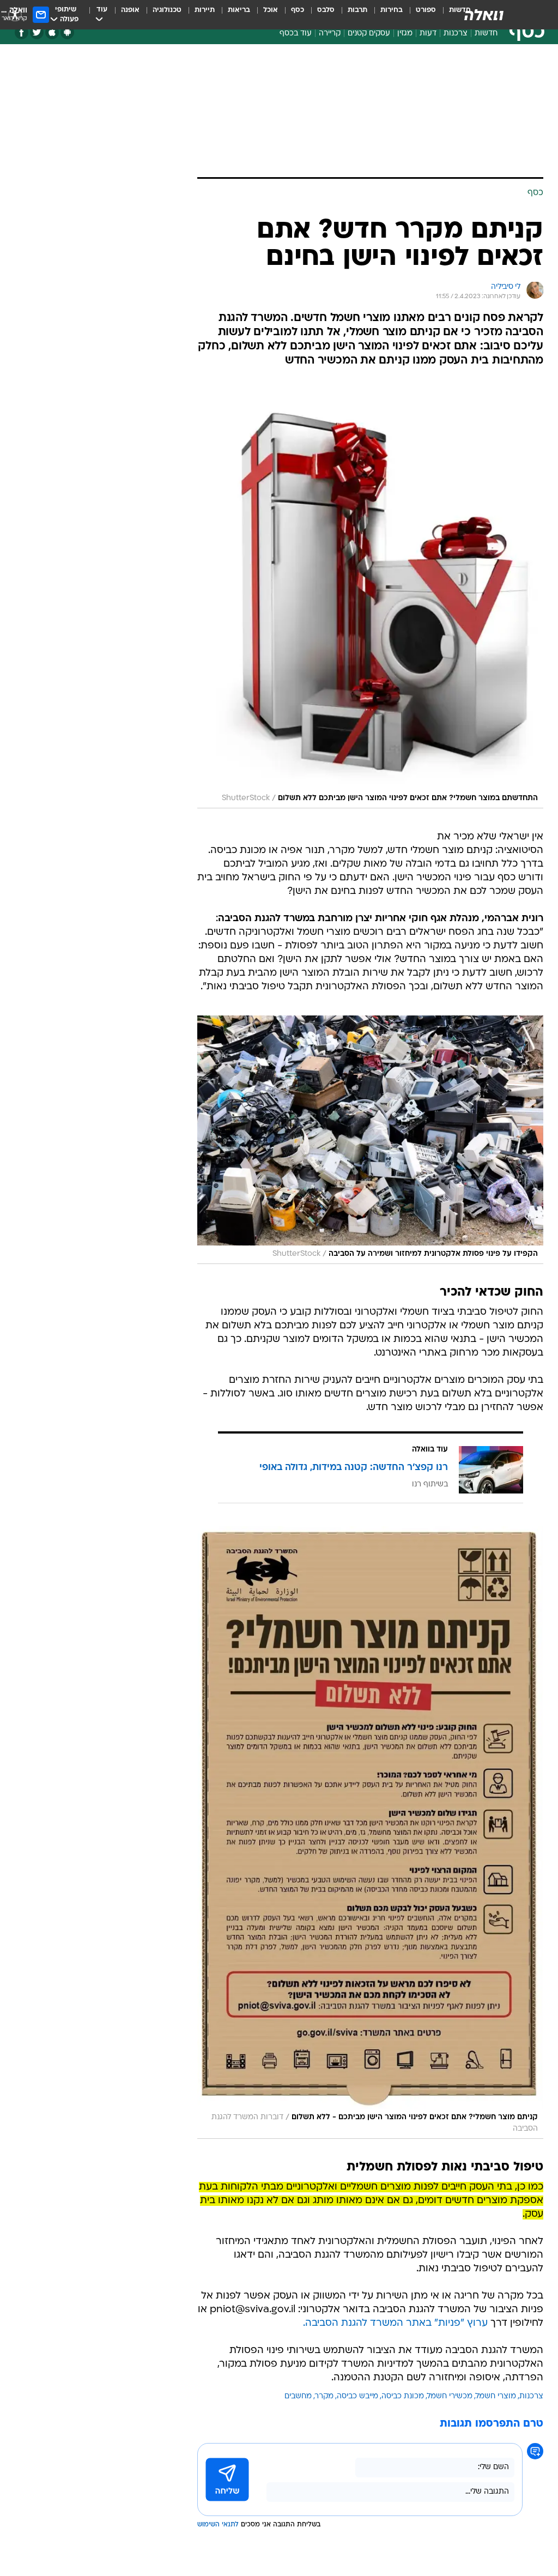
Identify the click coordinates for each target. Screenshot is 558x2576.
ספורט (426, 10)
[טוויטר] (37, 32)
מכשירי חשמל (450, 2396)
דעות (428, 34)
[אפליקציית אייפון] (52, 32)
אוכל (271, 10)
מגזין (405, 34)
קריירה (330, 34)
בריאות (239, 10)
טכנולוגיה (167, 10)
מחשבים (298, 2396)
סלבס (326, 10)
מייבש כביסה (357, 2396)
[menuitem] (419, 15)
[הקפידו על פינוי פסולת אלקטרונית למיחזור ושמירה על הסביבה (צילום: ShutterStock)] (370, 1140)
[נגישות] (15, 14)
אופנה (130, 10)
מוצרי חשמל (496, 2396)
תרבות (357, 10)
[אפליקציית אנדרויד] (67, 32)
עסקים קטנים (369, 34)
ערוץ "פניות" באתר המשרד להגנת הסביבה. (395, 2323)
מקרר (324, 2396)
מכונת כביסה (403, 2396)
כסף (298, 10)
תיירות (205, 10)
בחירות (392, 10)
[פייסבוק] (22, 32)
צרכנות (456, 34)
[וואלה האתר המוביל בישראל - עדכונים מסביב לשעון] (484, 15)
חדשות (486, 34)
